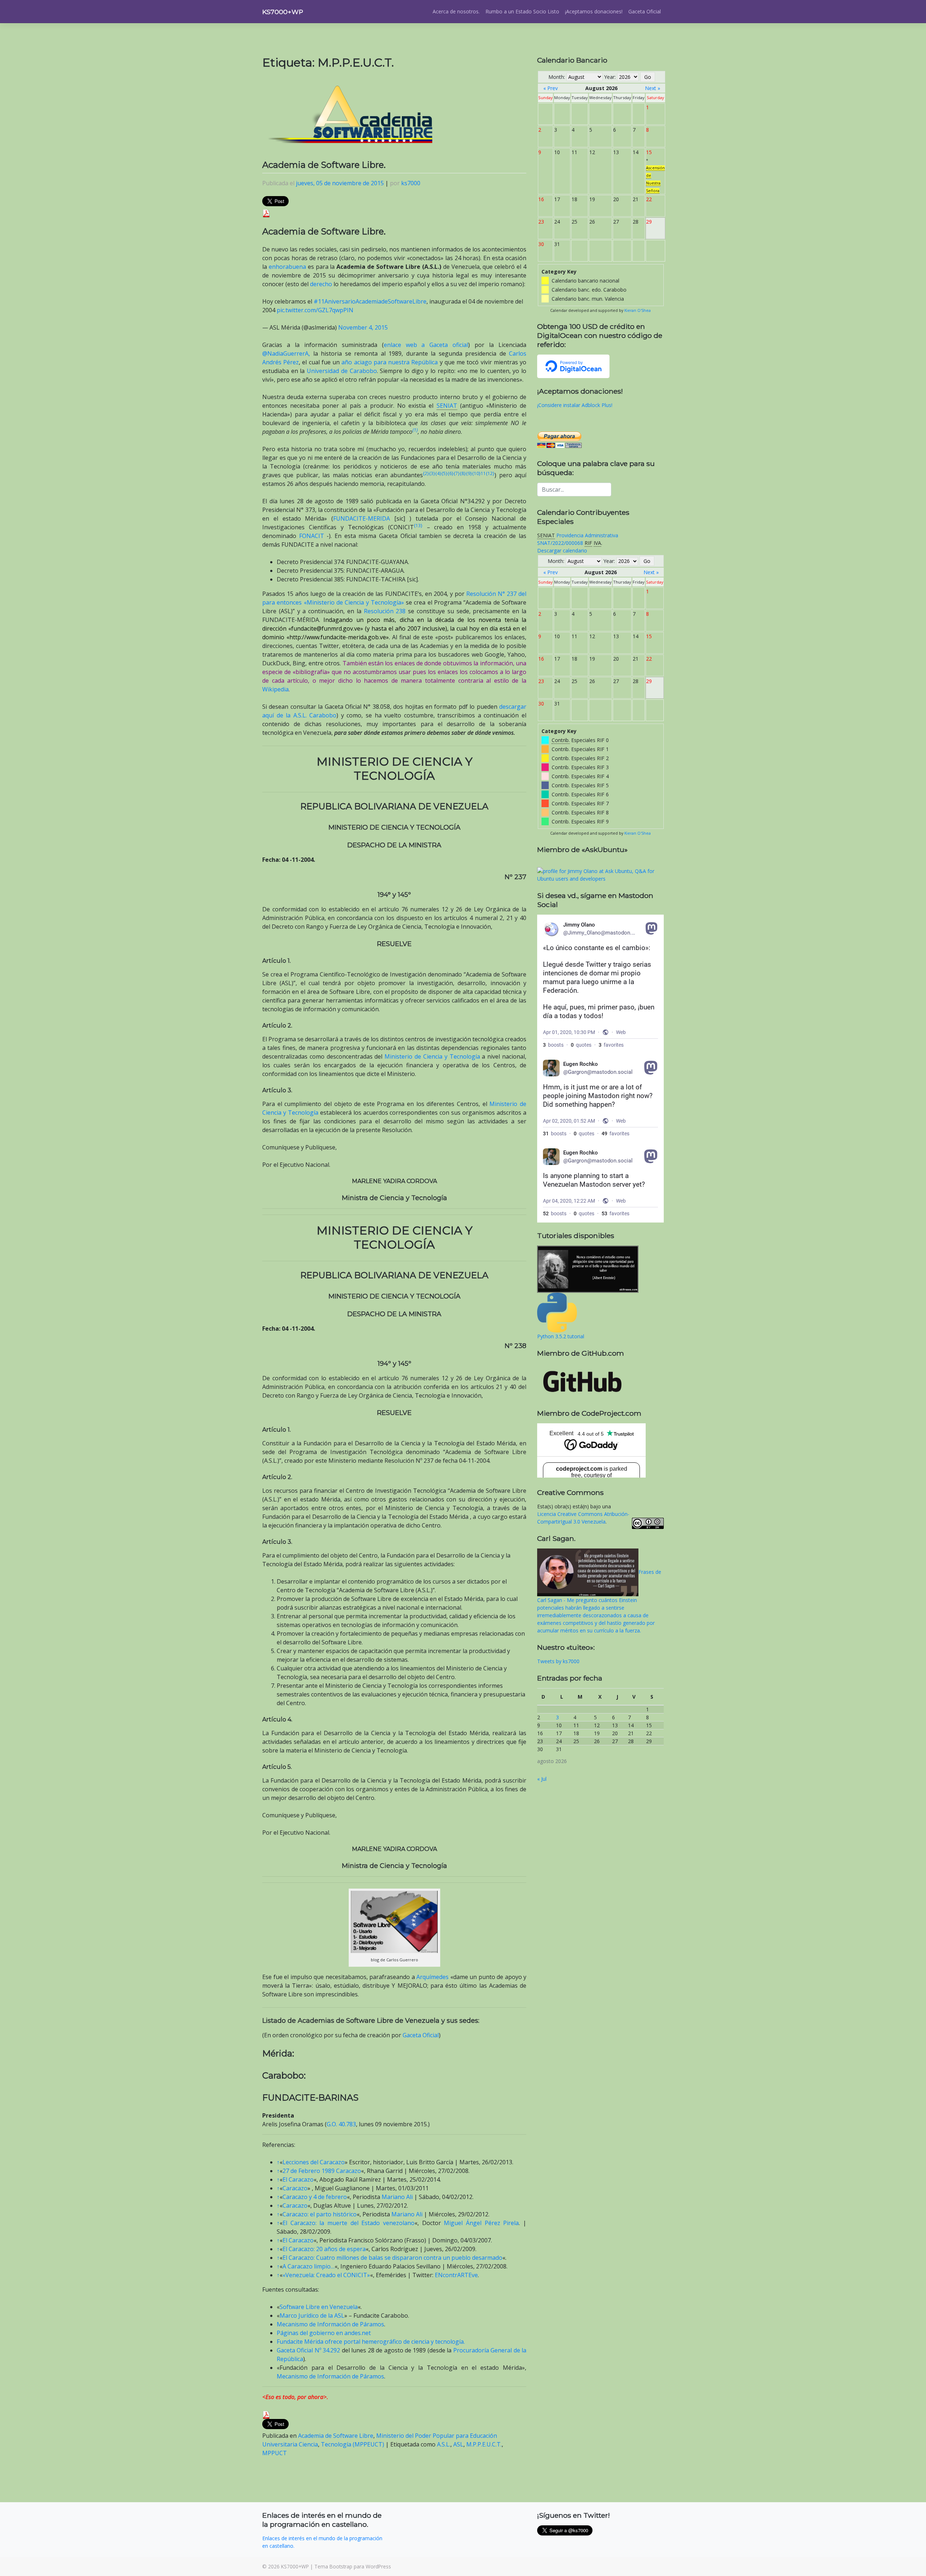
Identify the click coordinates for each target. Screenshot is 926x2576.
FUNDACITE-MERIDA (362, 518)
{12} (490, 473)
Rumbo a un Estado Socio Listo (522, 11)
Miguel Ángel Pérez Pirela (481, 2223)
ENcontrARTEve (456, 2275)
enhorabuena (287, 267)
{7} (457, 473)
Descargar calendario (562, 550)
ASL (458, 2444)
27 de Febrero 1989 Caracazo (322, 2171)
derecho (321, 284)
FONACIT (312, 536)
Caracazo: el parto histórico (320, 2214)
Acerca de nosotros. (456, 11)
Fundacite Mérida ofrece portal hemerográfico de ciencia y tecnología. (371, 2342)
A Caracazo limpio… (309, 2266)
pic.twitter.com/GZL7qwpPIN (315, 310)
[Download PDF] (266, 213)
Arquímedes (432, 1977)
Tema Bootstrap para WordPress (353, 2566)
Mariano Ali (397, 2197)
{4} (438, 473)
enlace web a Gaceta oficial (426, 345)
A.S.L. (444, 2444)
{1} (415, 430)
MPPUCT (275, 2453)
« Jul (542, 1779)
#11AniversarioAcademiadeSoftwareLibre (370, 301)
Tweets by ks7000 (558, 1661)
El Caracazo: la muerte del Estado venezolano (349, 2223)
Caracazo (295, 2188)
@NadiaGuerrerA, (286, 353)
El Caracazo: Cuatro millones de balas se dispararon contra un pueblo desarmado (392, 2258)
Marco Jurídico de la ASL (312, 2316)
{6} (451, 473)
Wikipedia (275, 689)
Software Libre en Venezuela (319, 2307)
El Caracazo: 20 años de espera (324, 2249)
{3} (432, 473)
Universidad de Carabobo (342, 371)
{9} (469, 473)
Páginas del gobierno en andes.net (324, 2333)
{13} (418, 526)
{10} (476, 473)
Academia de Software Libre (336, 2436)
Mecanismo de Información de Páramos (330, 2324)
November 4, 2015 (363, 327)
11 (483, 473)
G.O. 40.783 (341, 2124)
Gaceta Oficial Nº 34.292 (308, 2350)
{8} (463, 473)
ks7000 (411, 183)
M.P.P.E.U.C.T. (484, 2444)
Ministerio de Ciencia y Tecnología (432, 1056)
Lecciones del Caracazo (314, 2162)
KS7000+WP (283, 12)
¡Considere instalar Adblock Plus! (575, 405)
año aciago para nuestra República (390, 362)
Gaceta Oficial (645, 11)
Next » (653, 88)
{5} (444, 473)
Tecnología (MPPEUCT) (352, 2444)
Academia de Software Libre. (324, 165)
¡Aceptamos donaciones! (594, 11)
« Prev (551, 88)
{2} (426, 473)
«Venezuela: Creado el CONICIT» (326, 2275)
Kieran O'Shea (638, 310)
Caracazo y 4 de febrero (315, 2197)
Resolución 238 (385, 611)
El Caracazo (298, 2179)
